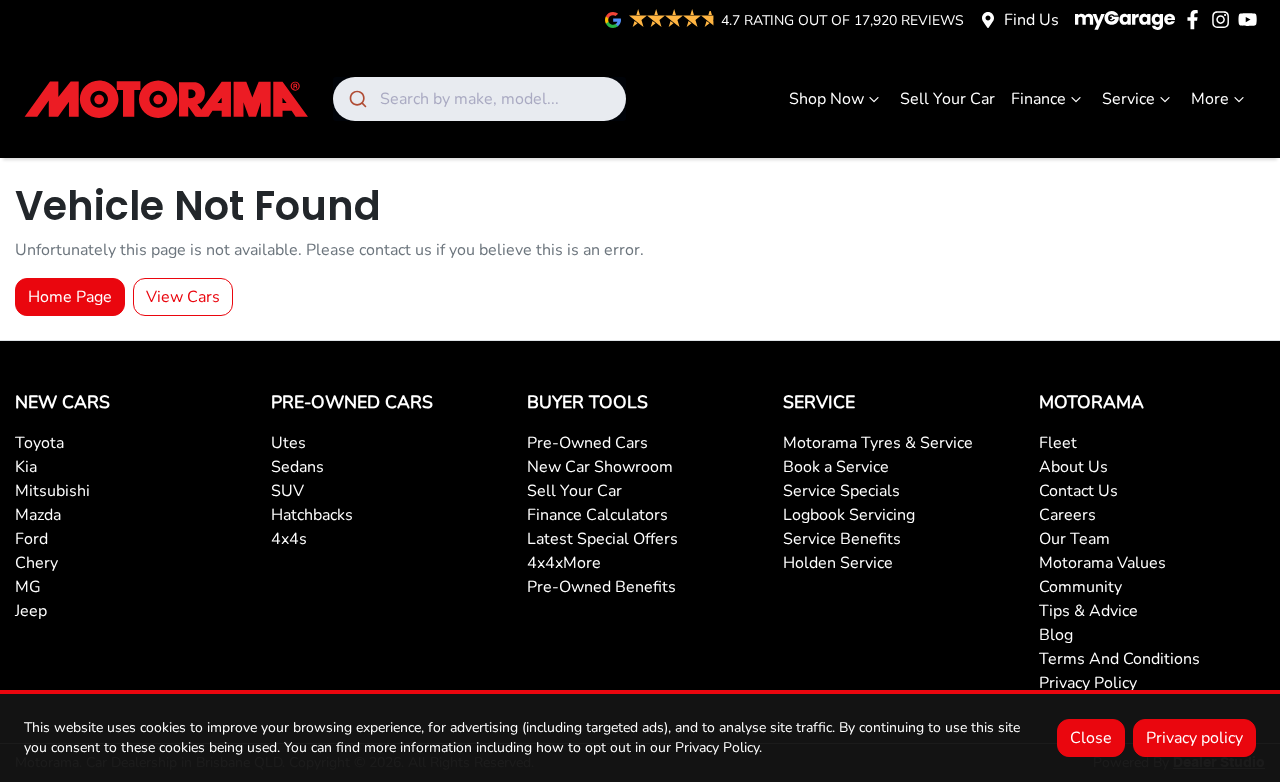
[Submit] (356, 99)
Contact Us (1078, 491)
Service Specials (841, 491)
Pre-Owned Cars (587, 443)
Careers (1067, 515)
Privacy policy (1194, 738)
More (1210, 99)
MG (28, 587)
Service (1128, 99)
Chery (36, 563)
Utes (288, 443)
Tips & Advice (1088, 611)
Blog (1056, 635)
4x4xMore (564, 563)
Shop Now (826, 99)
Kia (26, 467)
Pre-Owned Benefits (601, 587)
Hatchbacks (312, 515)
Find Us (1031, 20)
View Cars (183, 297)
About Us (1073, 467)
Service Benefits (842, 539)
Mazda (38, 515)
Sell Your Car (947, 99)
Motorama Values (1102, 563)
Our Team (1074, 539)
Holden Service (838, 563)
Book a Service (836, 467)
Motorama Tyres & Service (878, 443)
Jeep (31, 611)
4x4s (289, 539)
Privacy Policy (1088, 683)
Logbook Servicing (849, 515)
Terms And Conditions (1119, 659)
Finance (1038, 99)
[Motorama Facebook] (1196, 19)
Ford (31, 539)
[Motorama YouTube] (1251, 19)
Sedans (297, 467)
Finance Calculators (597, 515)
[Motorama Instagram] (1224, 19)
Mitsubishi (52, 491)
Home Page (70, 297)
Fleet (1058, 443)
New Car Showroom (600, 467)
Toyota (39, 443)
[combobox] (479, 99)
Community (1080, 587)
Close (1091, 738)
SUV (287, 491)
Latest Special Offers (602, 539)
